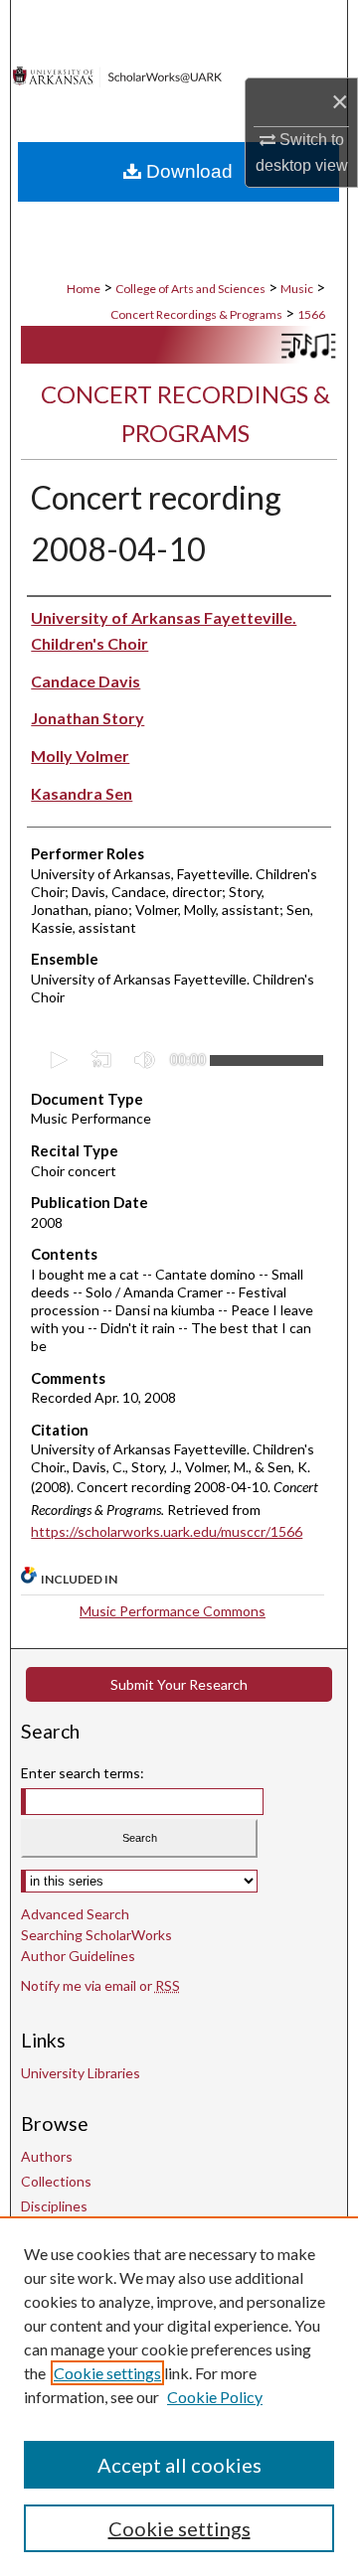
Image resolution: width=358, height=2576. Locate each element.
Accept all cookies (179, 2465)
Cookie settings (107, 2373)
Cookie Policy (215, 2397)
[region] (179, 2396)
